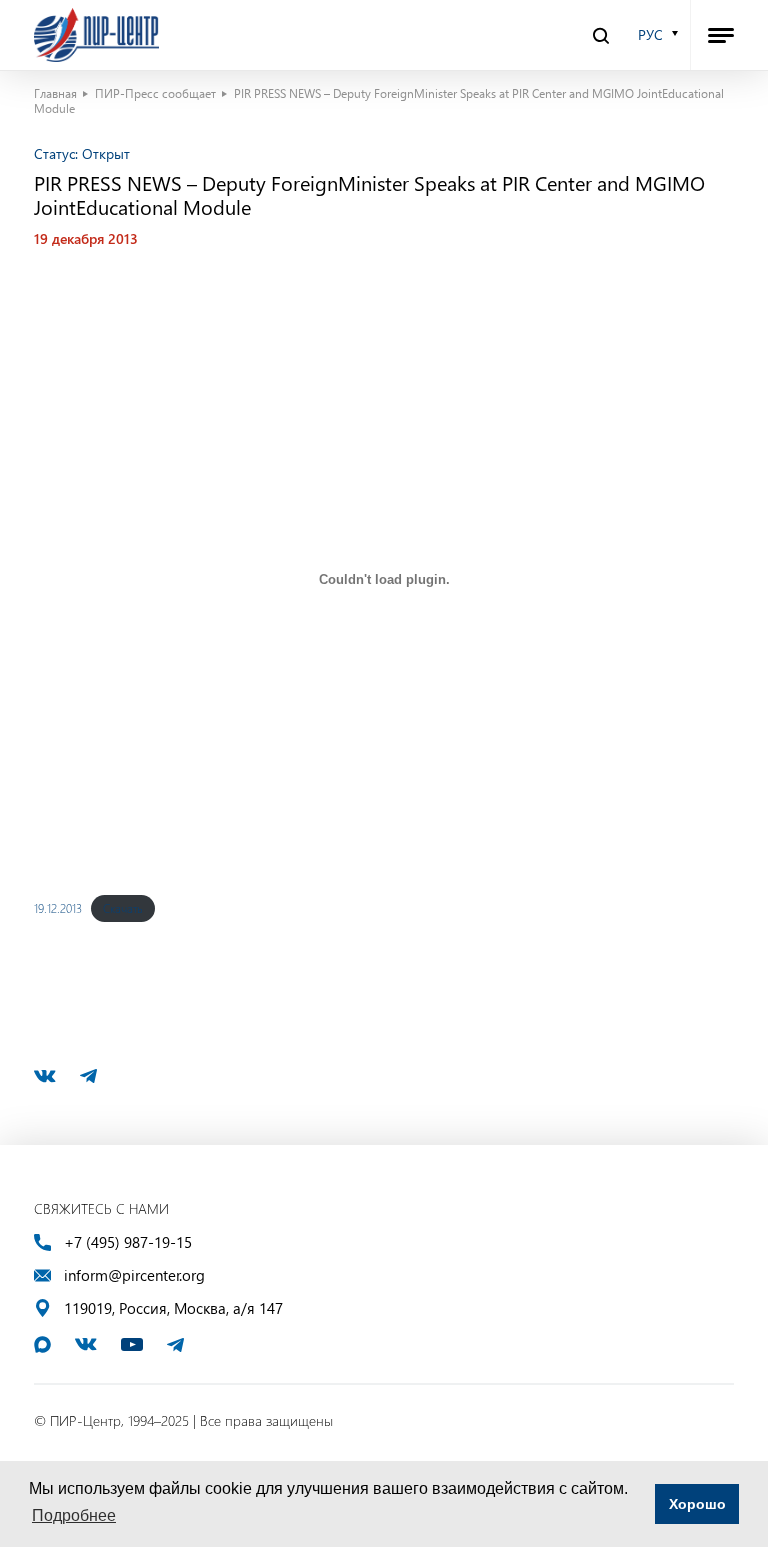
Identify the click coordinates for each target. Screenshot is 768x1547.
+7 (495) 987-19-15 (128, 1242)
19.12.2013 (58, 908)
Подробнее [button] (74, 1515)
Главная (55, 93)
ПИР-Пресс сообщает (155, 93)
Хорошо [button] (697, 1504)
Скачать (123, 908)
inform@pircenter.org (134, 1275)
